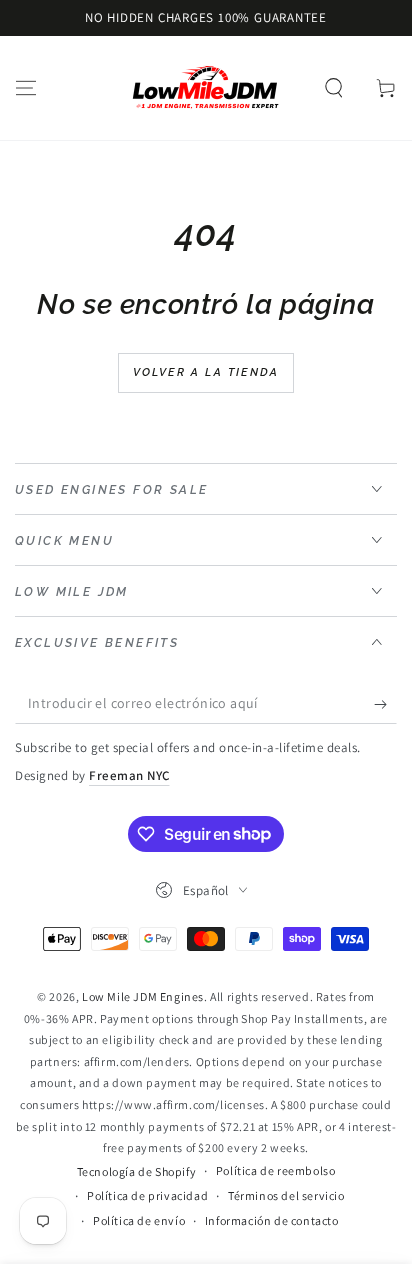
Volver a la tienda (206, 372)
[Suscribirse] (385, 704)
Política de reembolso (276, 1170)
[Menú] (26, 88)
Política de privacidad (147, 1195)
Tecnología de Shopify (137, 1171)
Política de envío (139, 1220)
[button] (334, 88)
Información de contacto (272, 1220)
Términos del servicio (286, 1195)
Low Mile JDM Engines (143, 996)
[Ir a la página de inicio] (206, 88)
